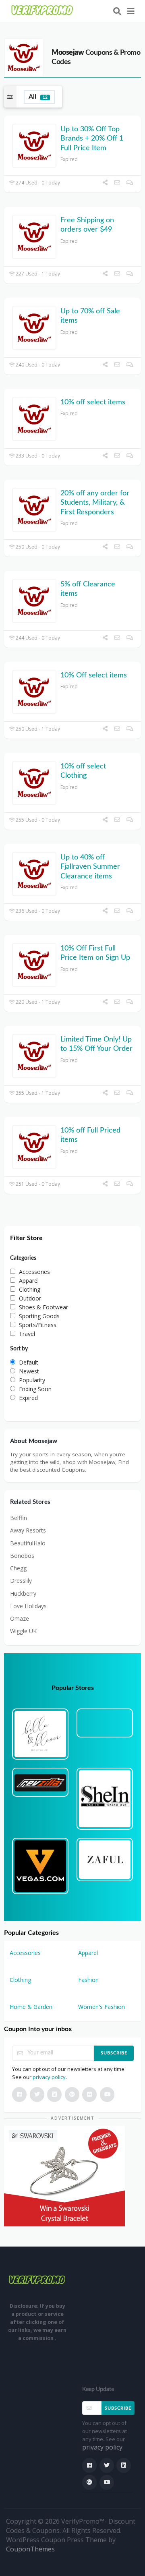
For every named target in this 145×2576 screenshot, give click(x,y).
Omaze (20, 1618)
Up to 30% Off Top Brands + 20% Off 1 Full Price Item (92, 139)
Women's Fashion (101, 2007)
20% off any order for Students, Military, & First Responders (95, 503)
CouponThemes (30, 2549)
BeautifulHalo (28, 1543)
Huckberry (23, 1593)
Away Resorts (28, 1530)
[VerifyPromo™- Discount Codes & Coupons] (42, 10)
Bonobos (22, 1556)
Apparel (88, 1953)
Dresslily (21, 1581)
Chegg (18, 1568)
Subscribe (114, 2053)
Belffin (19, 1518)
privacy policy (49, 2077)
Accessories (25, 1953)
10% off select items (93, 402)
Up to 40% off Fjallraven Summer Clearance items (90, 867)
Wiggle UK (23, 1631)
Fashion (88, 1980)
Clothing (20, 1980)
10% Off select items (94, 675)
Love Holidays (28, 1606)
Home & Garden (31, 2007)
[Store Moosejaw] (24, 57)
